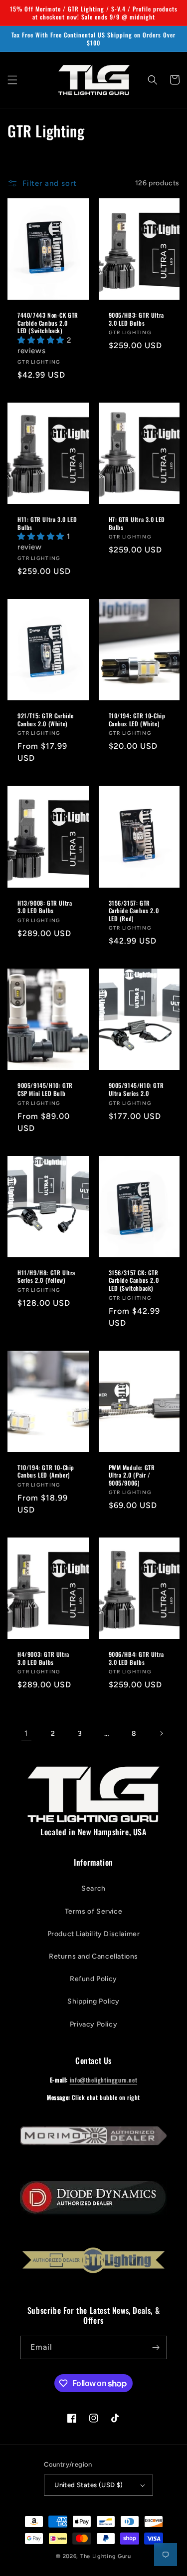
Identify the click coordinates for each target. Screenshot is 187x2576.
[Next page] (161, 1733)
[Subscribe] (156, 2347)
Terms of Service (94, 1911)
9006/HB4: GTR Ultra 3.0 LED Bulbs (136, 1658)
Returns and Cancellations (93, 1956)
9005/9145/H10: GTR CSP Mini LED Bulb (45, 1089)
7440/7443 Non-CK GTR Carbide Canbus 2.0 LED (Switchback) (48, 323)
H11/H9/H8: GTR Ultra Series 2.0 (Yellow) (46, 1277)
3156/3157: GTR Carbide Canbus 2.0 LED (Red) (134, 911)
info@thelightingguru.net (103, 2080)
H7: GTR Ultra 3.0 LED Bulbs (137, 523)
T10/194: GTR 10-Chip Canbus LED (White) (137, 720)
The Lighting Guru (106, 2556)
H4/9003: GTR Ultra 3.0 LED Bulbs (43, 1658)
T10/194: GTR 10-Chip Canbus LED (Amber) (46, 1471)
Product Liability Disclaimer (94, 1934)
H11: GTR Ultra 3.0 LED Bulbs (47, 523)
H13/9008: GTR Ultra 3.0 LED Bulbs (45, 907)
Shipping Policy (93, 2001)
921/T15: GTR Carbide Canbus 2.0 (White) (46, 720)
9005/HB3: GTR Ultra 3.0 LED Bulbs (136, 319)
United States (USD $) (89, 2485)
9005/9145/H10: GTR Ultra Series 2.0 (136, 1089)
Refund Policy (93, 1979)
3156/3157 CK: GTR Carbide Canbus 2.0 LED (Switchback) (134, 1281)
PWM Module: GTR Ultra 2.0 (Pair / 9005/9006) (132, 1475)
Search (93, 1888)
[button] (12, 80)
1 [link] (26, 1733)
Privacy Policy (93, 2024)
